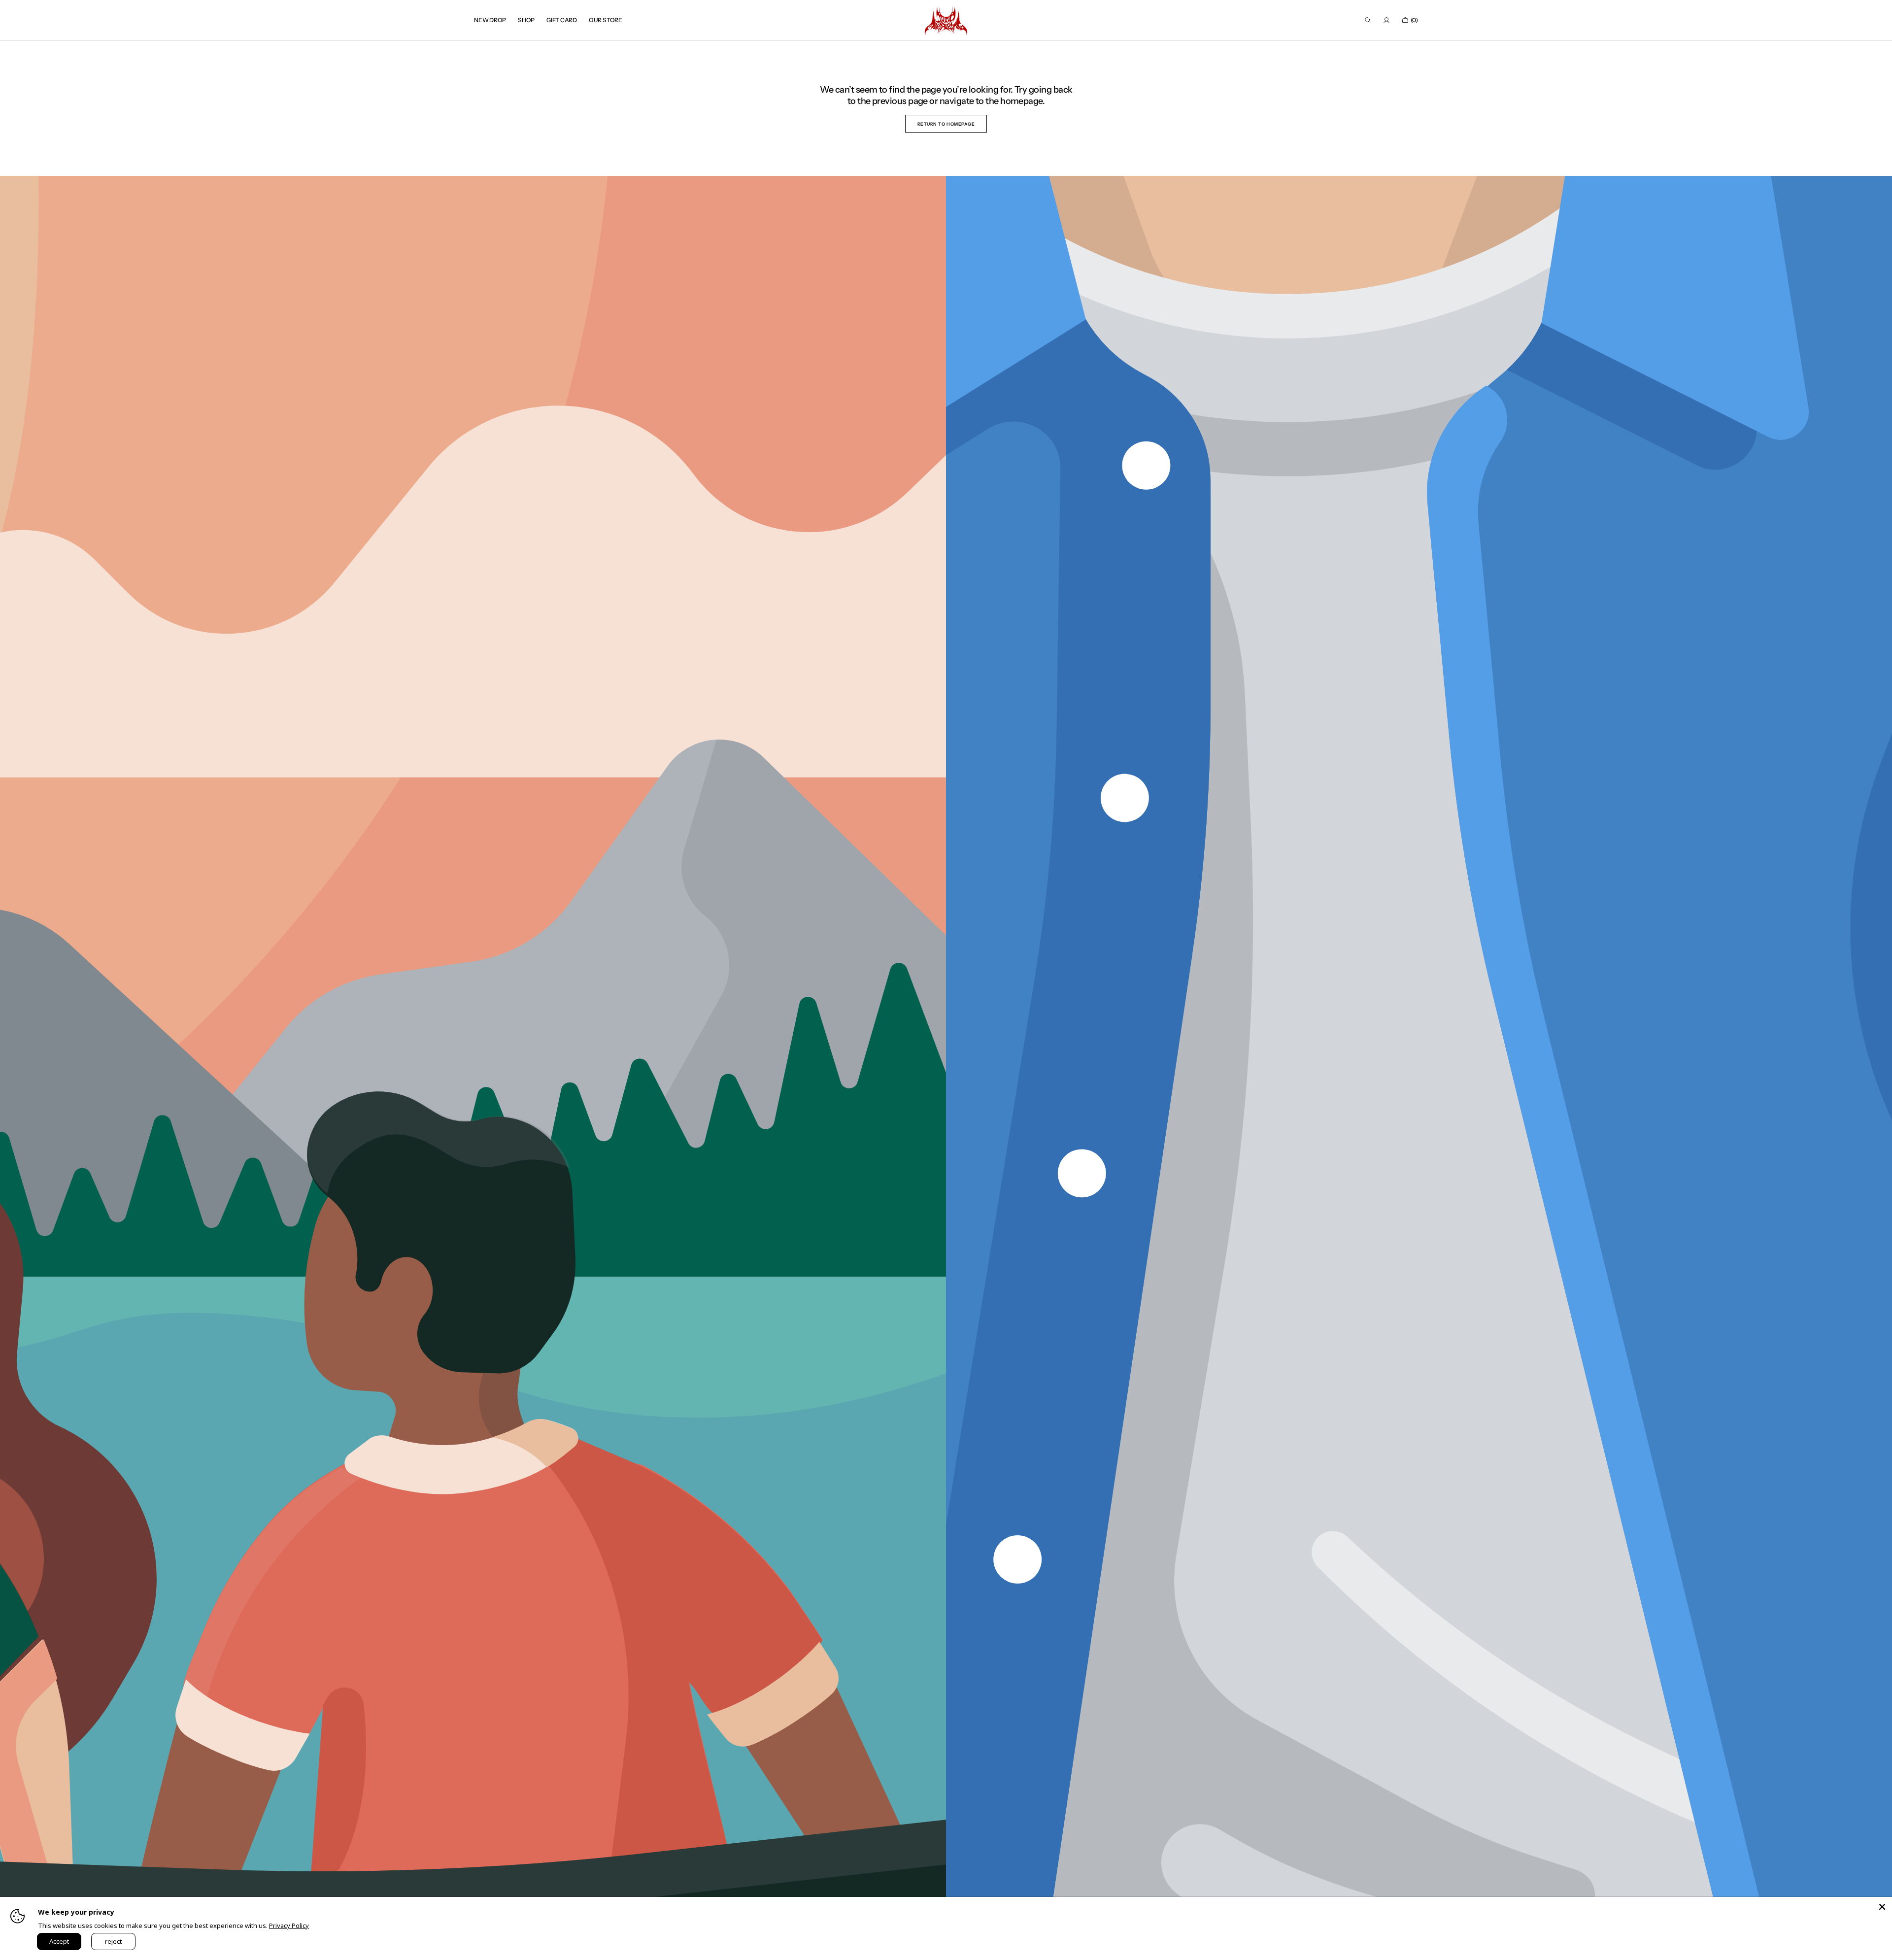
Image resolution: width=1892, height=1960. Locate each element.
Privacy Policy (289, 1926)
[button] (1368, 20)
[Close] (1882, 1907)
